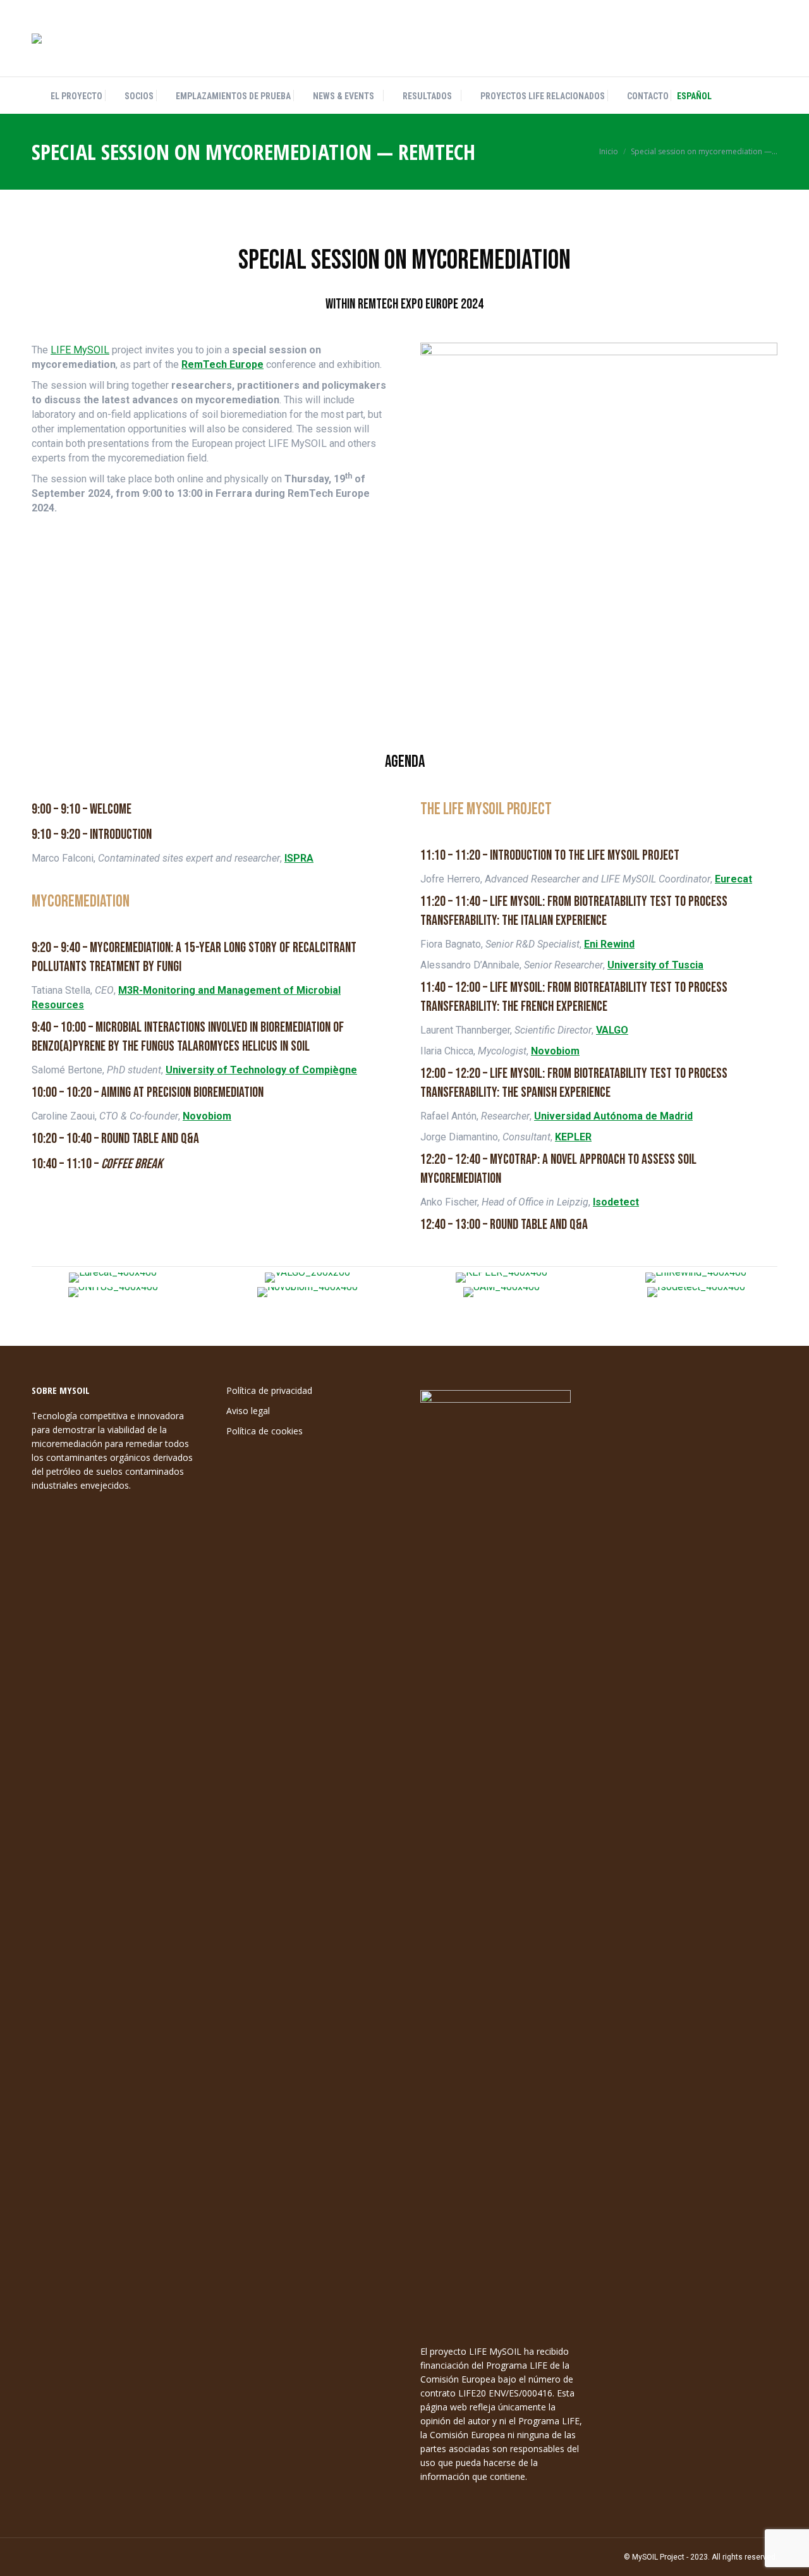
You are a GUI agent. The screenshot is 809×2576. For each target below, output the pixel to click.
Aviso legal (248, 1411)
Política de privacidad (269, 1390)
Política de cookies (265, 1431)
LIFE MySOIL (80, 350)
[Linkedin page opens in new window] (746, 39)
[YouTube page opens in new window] (768, 39)
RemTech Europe (222, 364)
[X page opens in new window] (725, 39)
